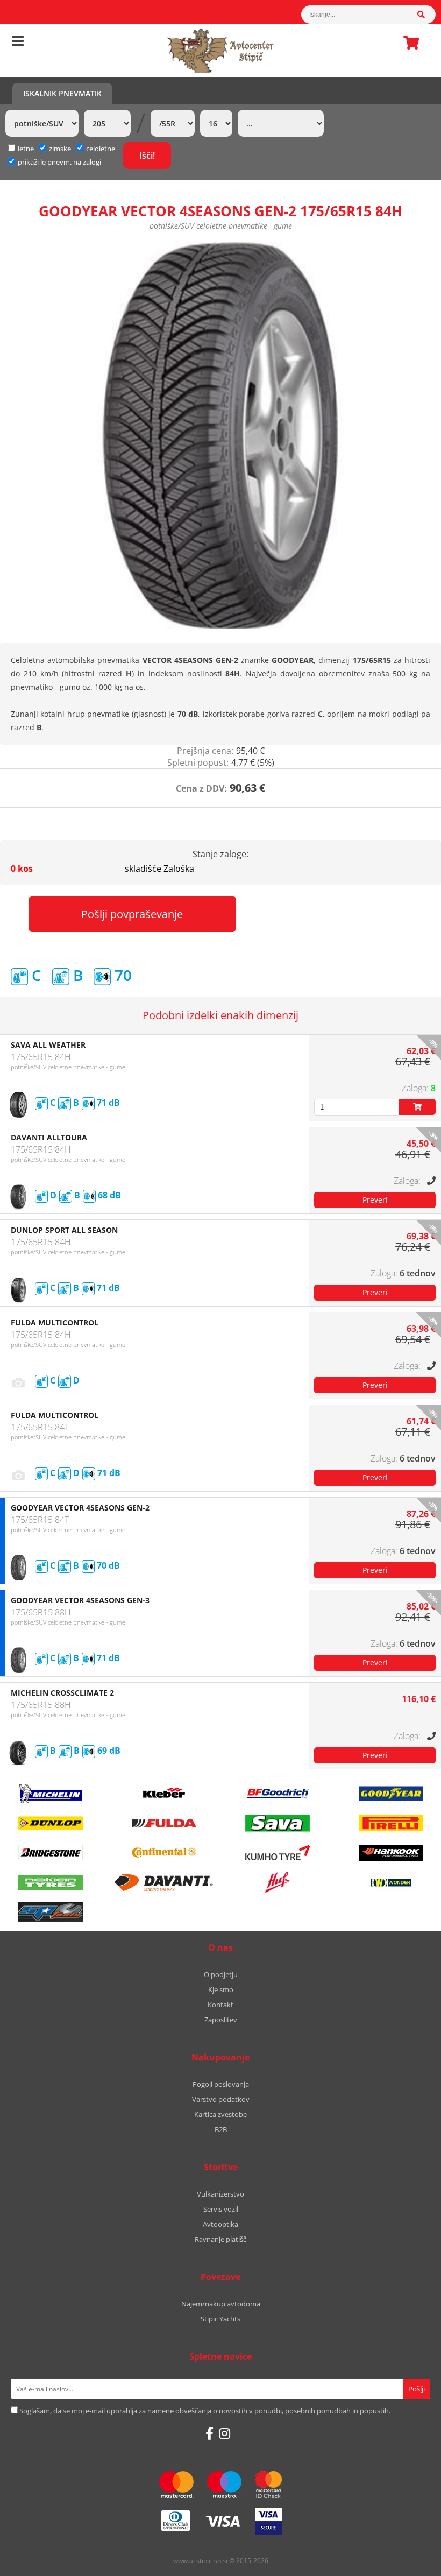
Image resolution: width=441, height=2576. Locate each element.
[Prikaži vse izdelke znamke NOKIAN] (51, 1882)
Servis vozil (221, 2209)
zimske (60, 149)
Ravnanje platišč (220, 2239)
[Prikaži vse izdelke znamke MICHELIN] (51, 1794)
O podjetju (221, 1974)
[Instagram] (225, 2433)
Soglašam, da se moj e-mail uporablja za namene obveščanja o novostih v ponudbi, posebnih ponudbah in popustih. (205, 2411)
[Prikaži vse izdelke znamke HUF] (278, 1882)
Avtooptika (220, 2224)
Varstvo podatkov (221, 2099)
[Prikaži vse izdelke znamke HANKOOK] (391, 1853)
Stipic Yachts (220, 2319)
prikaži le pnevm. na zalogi (59, 162)
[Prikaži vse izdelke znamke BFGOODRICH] (278, 1794)
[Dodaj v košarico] (417, 1107)
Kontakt (220, 2005)
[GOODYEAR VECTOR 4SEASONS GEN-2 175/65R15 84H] (220, 435)
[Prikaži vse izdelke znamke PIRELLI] (391, 1823)
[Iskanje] (426, 15)
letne (26, 149)
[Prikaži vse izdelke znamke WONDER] (391, 1882)
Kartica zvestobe (220, 2114)
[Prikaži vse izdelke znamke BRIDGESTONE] (51, 1853)
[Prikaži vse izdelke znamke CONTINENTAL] (164, 1853)
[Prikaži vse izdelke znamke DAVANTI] (164, 1882)
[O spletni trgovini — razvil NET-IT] (410, 2561)
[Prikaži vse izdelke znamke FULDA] (164, 1823)
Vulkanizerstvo (220, 2194)
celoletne (101, 149)
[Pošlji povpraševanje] (375, 1200)
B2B (221, 2129)
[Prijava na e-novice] (417, 2389)
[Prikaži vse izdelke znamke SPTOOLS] (51, 1912)
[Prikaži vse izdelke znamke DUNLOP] (51, 1823)
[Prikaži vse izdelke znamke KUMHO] (278, 1853)
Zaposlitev (221, 2020)
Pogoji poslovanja (221, 2084)
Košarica (408, 43)
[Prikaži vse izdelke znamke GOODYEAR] (391, 1794)
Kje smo (221, 1989)
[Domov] (220, 51)
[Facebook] (209, 2433)
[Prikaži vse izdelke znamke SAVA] (278, 1823)
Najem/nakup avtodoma (221, 2304)
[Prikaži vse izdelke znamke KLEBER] (164, 1794)
